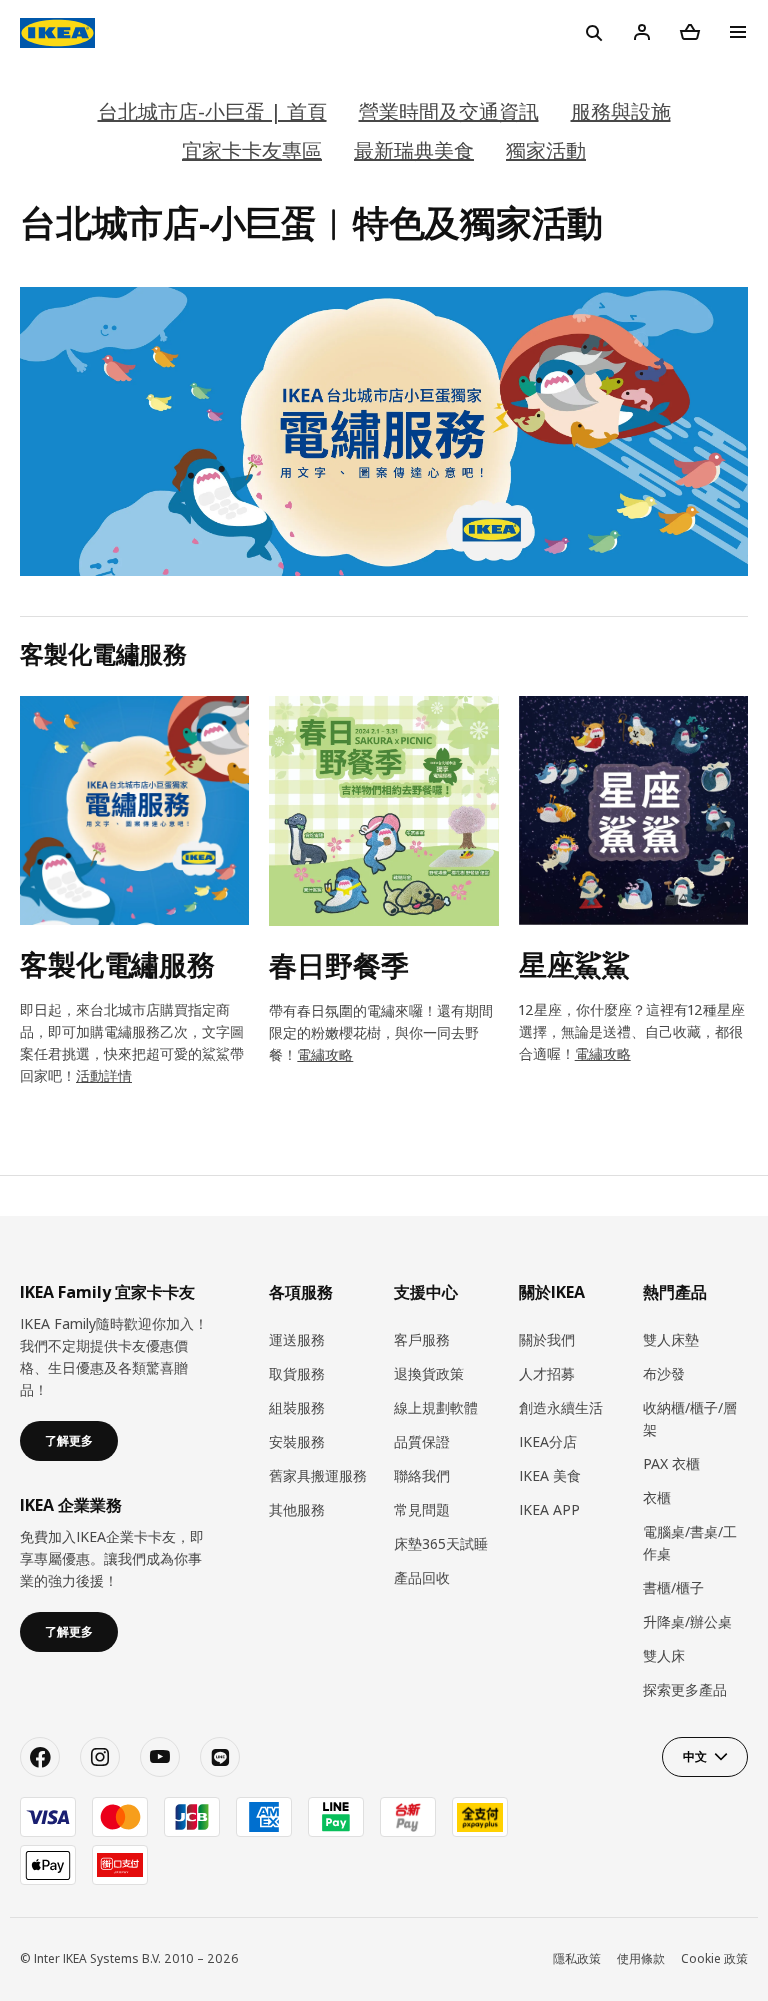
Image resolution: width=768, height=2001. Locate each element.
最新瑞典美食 (414, 150)
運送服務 (297, 1339)
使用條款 (641, 1958)
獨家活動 (546, 150)
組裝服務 (297, 1407)
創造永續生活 (561, 1407)
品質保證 (422, 1441)
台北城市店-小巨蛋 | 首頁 (212, 111)
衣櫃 (657, 1497)
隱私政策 (577, 1958)
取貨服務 (297, 1373)
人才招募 (547, 1373)
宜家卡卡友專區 (252, 150)
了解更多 (69, 1440)
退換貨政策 (429, 1373)
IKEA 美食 (550, 1475)
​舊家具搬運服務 (318, 1475)
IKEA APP (549, 1509)
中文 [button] (695, 1756)
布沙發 (664, 1373)
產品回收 (422, 1577)
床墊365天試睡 (441, 1543)
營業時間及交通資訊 (449, 111)
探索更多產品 (685, 1689)
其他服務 (297, 1509)
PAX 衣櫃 (671, 1463)
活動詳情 (104, 1075)
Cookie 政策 (714, 1958)
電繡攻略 (325, 1054)
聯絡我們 (422, 1475)
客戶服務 (422, 1339)
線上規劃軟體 (436, 1407)
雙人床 (664, 1655)
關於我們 (547, 1339)
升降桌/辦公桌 (687, 1621)
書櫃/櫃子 (673, 1587)
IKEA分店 (548, 1441)
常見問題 (422, 1509)
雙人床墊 (671, 1339)
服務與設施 (621, 111)
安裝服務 (297, 1441)
